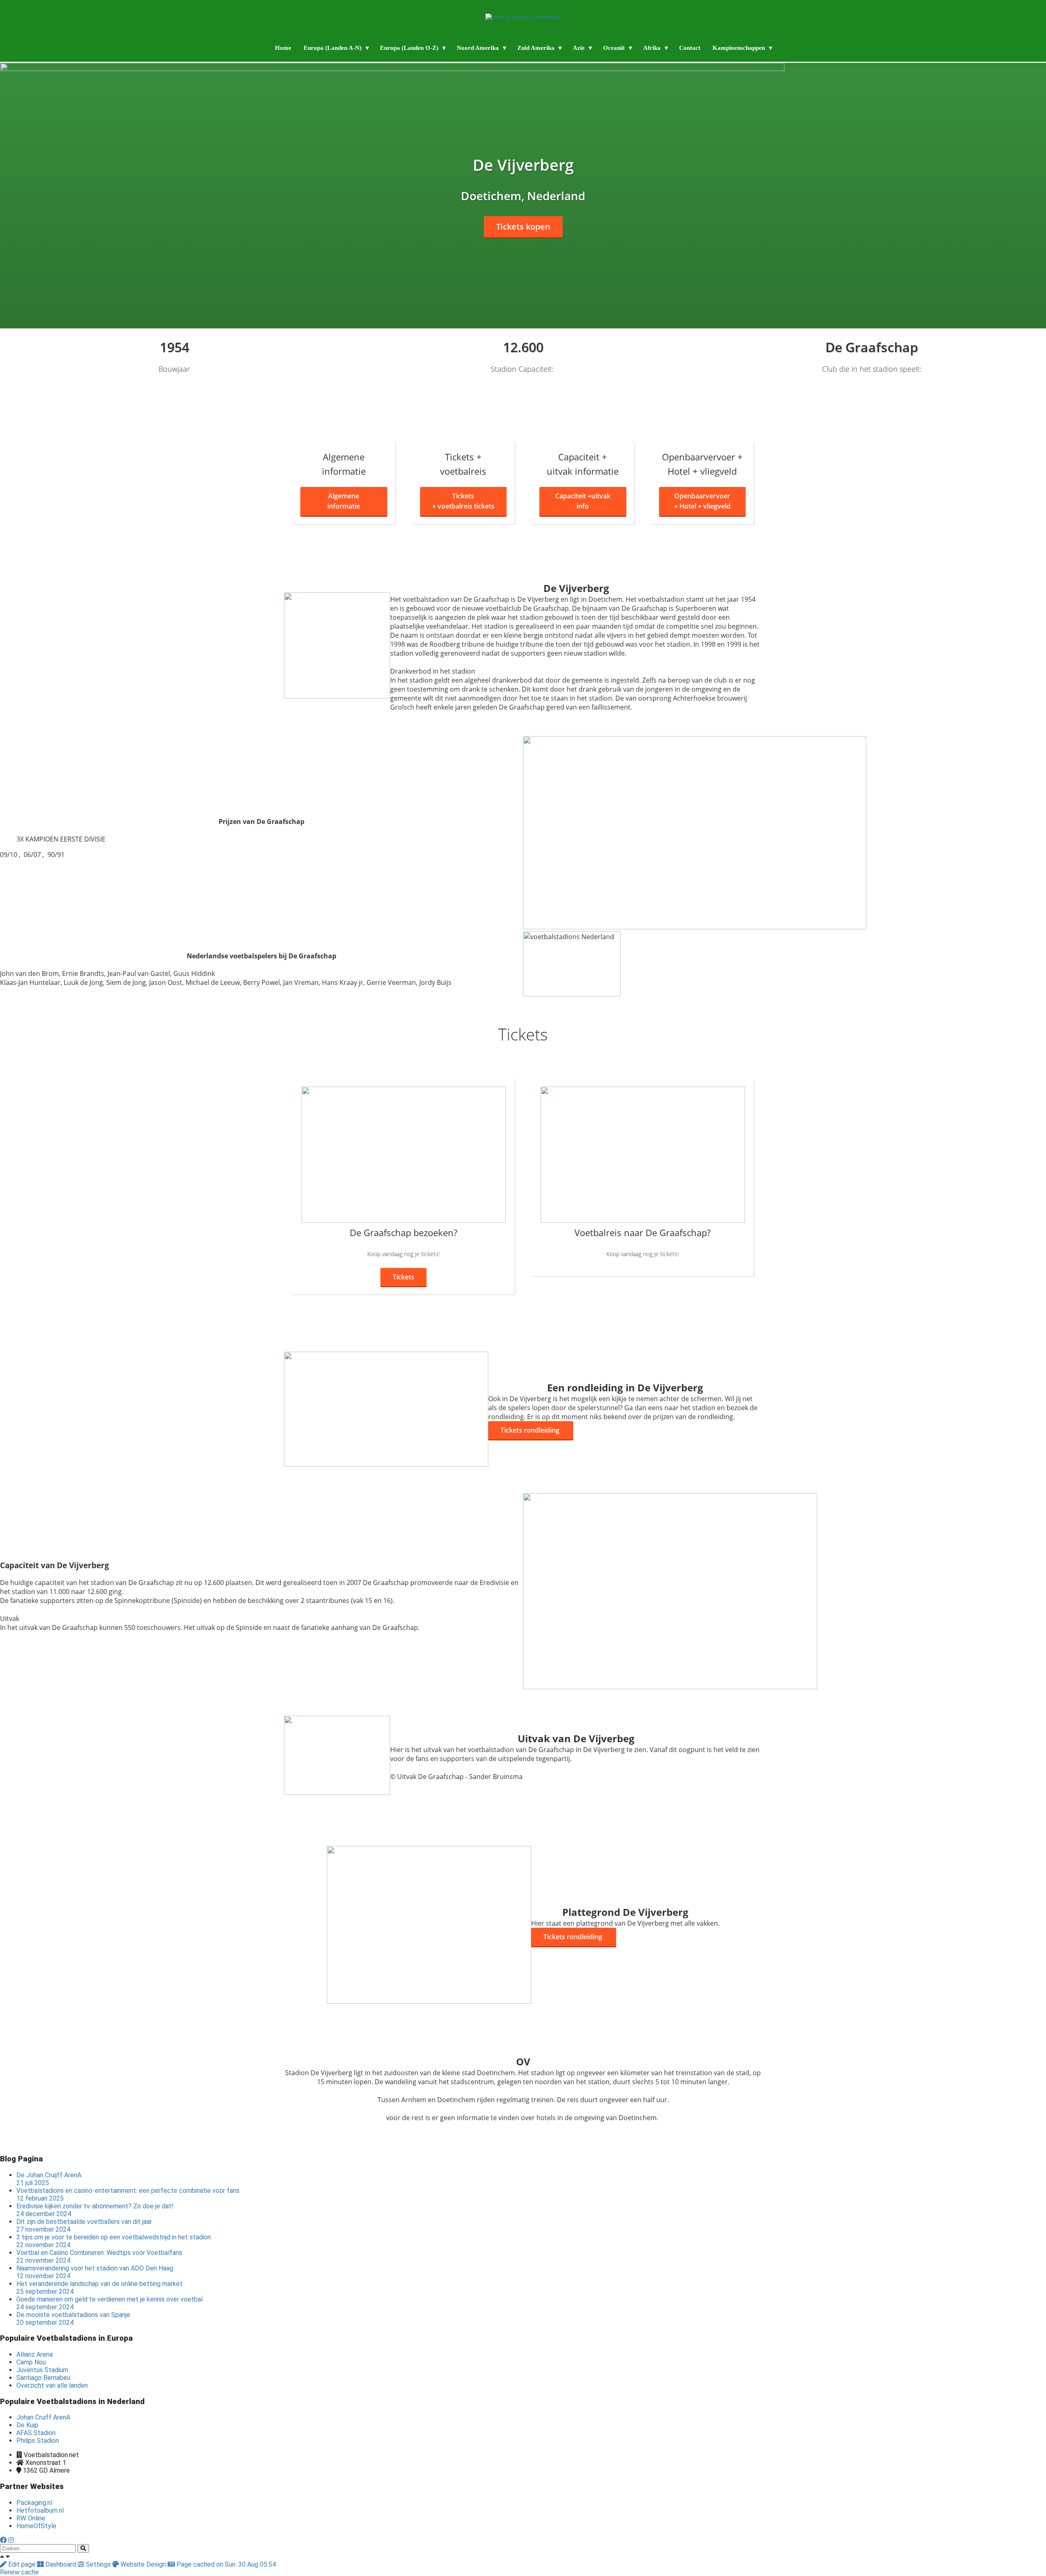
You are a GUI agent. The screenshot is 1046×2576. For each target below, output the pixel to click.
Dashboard (61, 2564)
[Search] (83, 2548)
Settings (98, 2564)
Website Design (143, 2564)
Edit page (22, 2564)
